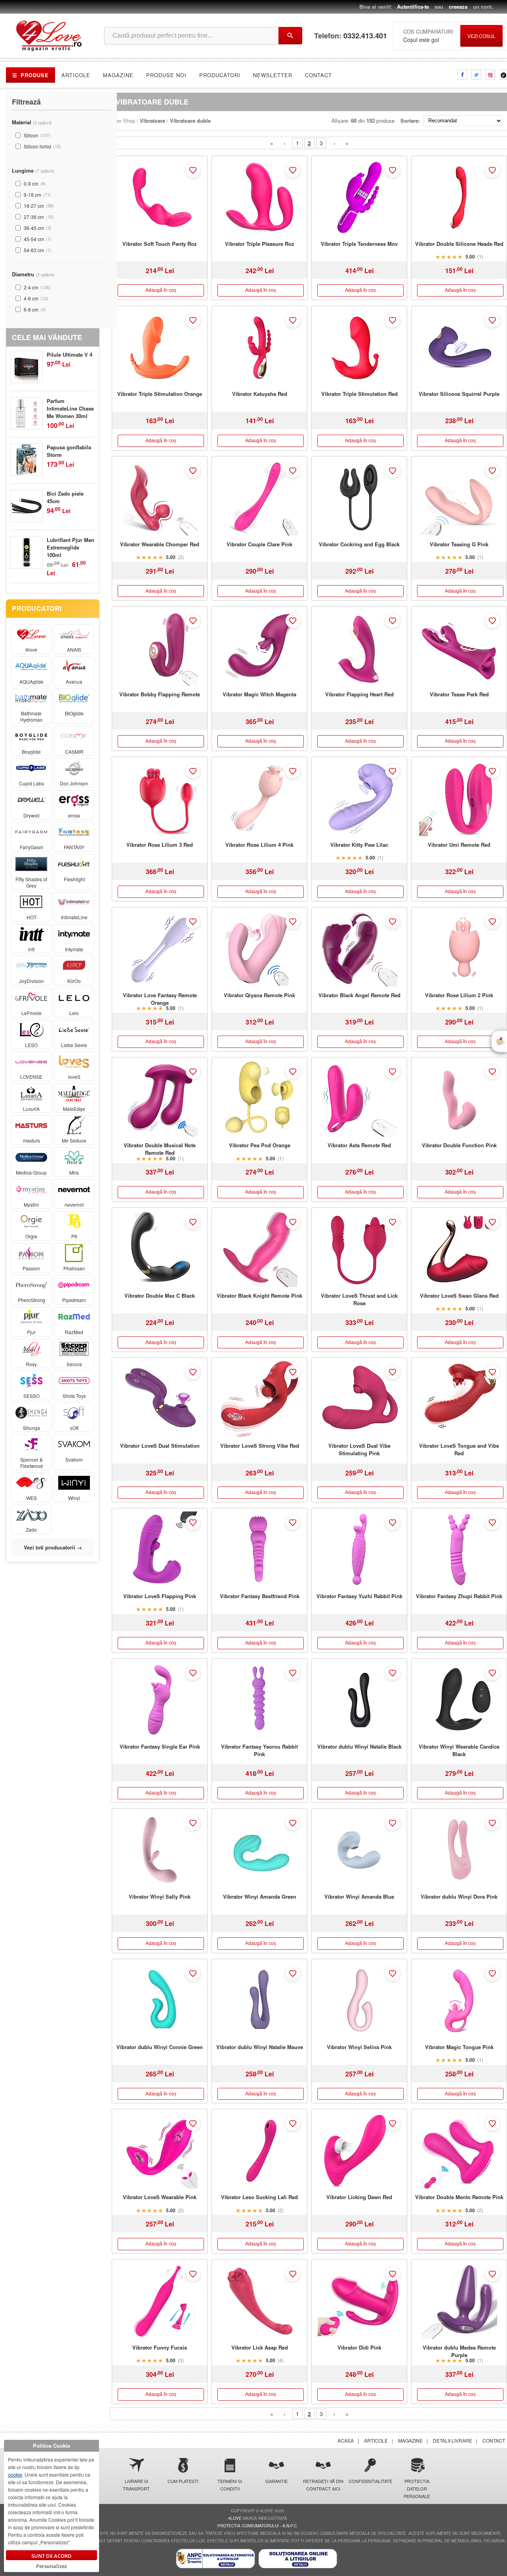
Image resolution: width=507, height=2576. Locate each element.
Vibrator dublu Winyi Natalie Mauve (260, 2047)
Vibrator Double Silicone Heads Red (459, 244)
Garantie (276, 2481)
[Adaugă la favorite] (193, 170)
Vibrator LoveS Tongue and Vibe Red (459, 1449)
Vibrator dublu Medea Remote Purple (459, 2351)
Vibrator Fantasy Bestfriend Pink (260, 1596)
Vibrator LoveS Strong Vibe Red (260, 1446)
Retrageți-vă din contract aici (323, 2485)
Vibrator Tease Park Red (459, 694)
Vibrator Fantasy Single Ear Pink (160, 1746)
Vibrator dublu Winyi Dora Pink (459, 1896)
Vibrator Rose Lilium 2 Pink (459, 995)
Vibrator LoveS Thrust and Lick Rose (359, 1299)
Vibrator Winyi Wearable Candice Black (459, 1750)
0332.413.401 (365, 36)
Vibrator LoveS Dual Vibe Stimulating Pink (359, 1449)
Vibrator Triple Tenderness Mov (359, 244)
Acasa (346, 2440)
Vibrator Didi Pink (359, 2347)
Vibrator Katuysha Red (260, 394)
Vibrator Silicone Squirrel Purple (459, 394)
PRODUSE (30, 75)
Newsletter (273, 75)
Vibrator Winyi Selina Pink (359, 2047)
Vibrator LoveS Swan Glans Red (459, 1296)
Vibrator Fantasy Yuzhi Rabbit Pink (359, 1596)
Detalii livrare (453, 2440)
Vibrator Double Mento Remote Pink (459, 2197)
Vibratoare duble (190, 121)
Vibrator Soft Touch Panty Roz (160, 244)
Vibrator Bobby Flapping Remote (160, 694)
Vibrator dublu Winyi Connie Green (160, 2047)
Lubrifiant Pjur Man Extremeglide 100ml (71, 547)
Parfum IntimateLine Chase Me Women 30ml (70, 408)
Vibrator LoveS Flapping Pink (160, 1596)
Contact (318, 75)
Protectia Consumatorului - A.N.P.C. (258, 2526)
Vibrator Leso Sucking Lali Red (259, 2197)
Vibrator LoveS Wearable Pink (160, 2197)
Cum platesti (183, 2481)
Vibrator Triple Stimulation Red (359, 394)
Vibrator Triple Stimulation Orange (160, 394)
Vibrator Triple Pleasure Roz (260, 244)
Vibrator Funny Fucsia (160, 2347)
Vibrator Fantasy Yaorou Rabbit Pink (259, 1750)
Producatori (220, 75)
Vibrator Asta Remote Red (359, 1145)
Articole (76, 75)
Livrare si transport (136, 2485)
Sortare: (410, 121)
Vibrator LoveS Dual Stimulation (160, 1446)
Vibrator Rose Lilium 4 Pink (259, 845)
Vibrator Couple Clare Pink (259, 544)
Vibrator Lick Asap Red (260, 2347)
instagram (490, 75)
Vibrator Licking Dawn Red (359, 2197)
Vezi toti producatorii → (53, 1547)
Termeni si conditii (230, 2485)
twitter (476, 75)
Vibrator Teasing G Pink (459, 544)
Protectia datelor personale (417, 2489)
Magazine (118, 75)
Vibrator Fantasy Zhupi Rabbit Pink (459, 1596)
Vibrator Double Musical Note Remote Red (160, 1149)
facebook (462, 75)
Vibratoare (152, 121)
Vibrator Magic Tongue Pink (459, 2047)
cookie (15, 2474)
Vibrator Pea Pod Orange (260, 1145)
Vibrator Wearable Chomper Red (160, 544)
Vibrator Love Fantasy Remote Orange (160, 999)
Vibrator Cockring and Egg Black (359, 544)
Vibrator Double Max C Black (160, 1296)
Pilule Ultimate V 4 (70, 355)
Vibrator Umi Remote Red (459, 845)
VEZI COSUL (481, 36)
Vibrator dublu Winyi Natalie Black (359, 1746)
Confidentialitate (370, 2481)
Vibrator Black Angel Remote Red (359, 995)
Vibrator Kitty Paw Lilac (359, 845)
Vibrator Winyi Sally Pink (160, 1896)
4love (235, 2518)
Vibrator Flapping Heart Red (359, 694)
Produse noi (166, 75)
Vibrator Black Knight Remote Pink (259, 1296)
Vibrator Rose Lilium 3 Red (160, 845)
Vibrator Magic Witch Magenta (259, 694)
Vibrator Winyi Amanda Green (260, 1896)
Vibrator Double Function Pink (459, 1145)
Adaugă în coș (161, 290)
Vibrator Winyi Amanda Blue (359, 1896)
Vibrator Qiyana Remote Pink (259, 995)
